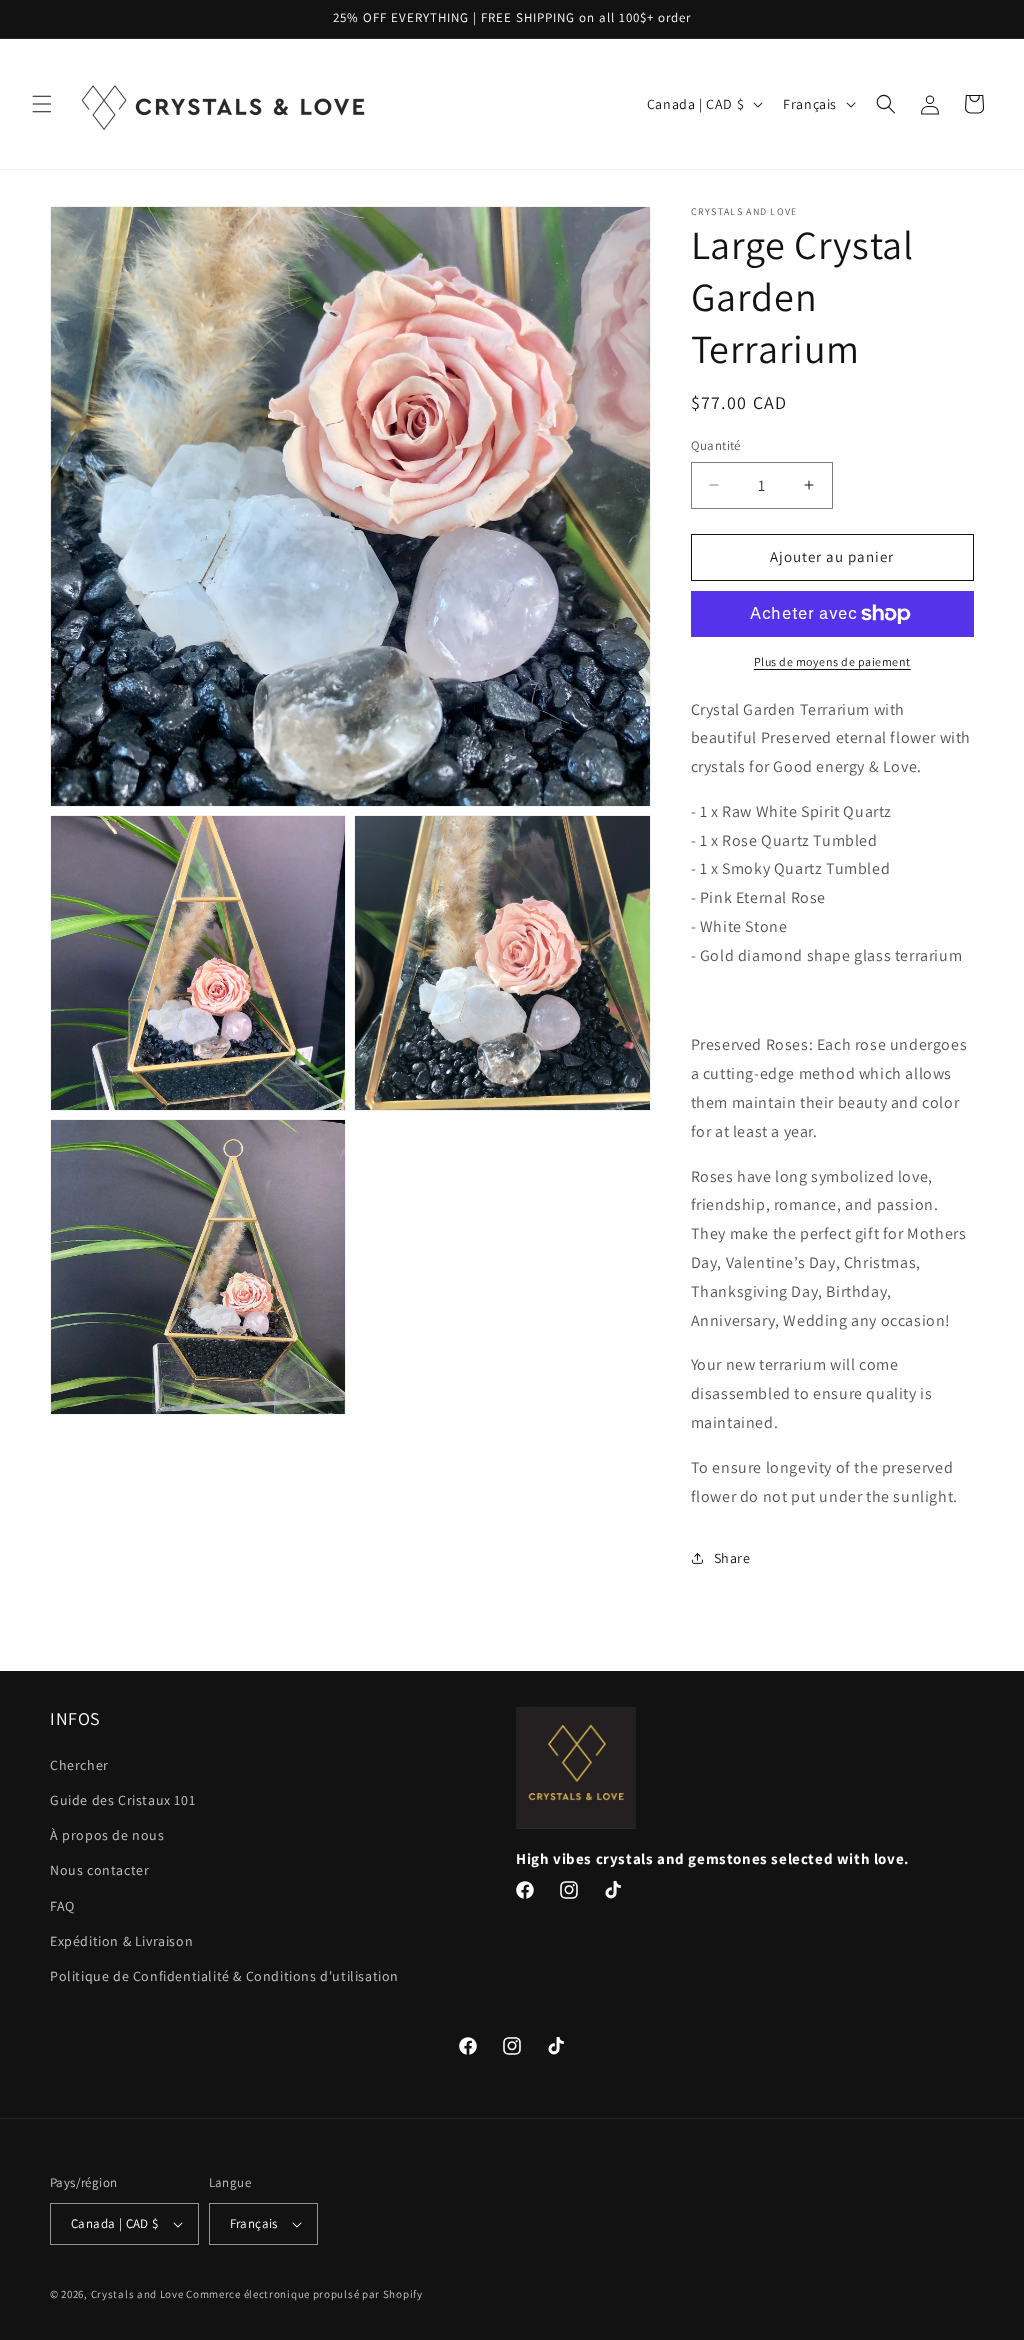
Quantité (716, 445)
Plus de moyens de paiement (832, 661)
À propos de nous (107, 1835)
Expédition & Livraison (121, 1941)
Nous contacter (99, 1870)
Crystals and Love (137, 2294)
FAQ (62, 1906)
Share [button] (732, 1558)
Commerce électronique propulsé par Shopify (304, 2294)
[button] (42, 104)
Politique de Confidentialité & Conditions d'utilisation (224, 1976)
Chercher (79, 1765)
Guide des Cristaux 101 (122, 1800)
